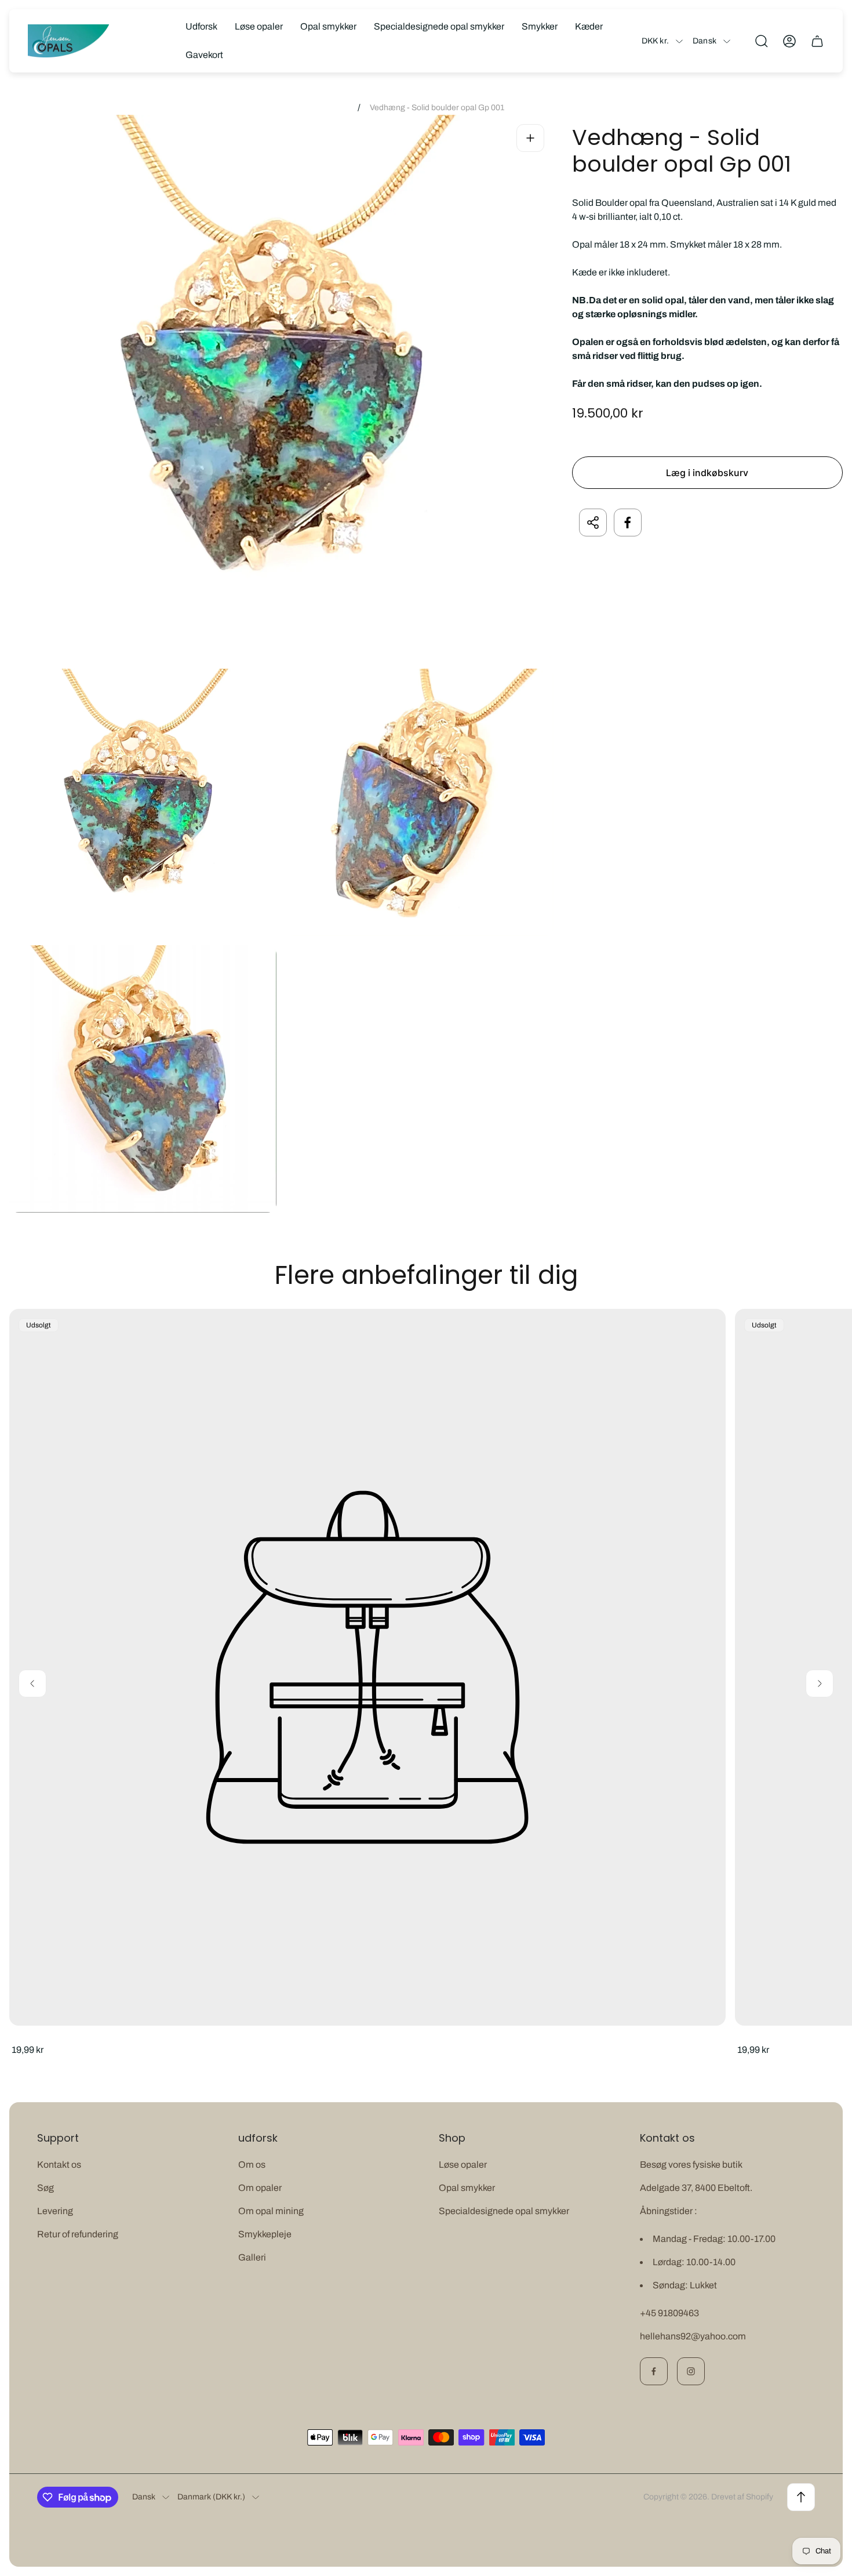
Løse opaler (463, 2165)
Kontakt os (59, 2165)
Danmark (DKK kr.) (211, 2497)
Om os (252, 2165)
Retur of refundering (78, 2234)
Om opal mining (271, 2211)
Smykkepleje (265, 2234)
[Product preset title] (367, 1667)
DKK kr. (655, 41)
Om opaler (260, 2188)
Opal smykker (467, 2188)
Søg (45, 2188)
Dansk (704, 41)
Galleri (252, 2257)
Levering (55, 2211)
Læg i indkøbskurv (707, 473)
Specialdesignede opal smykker (504, 2211)
